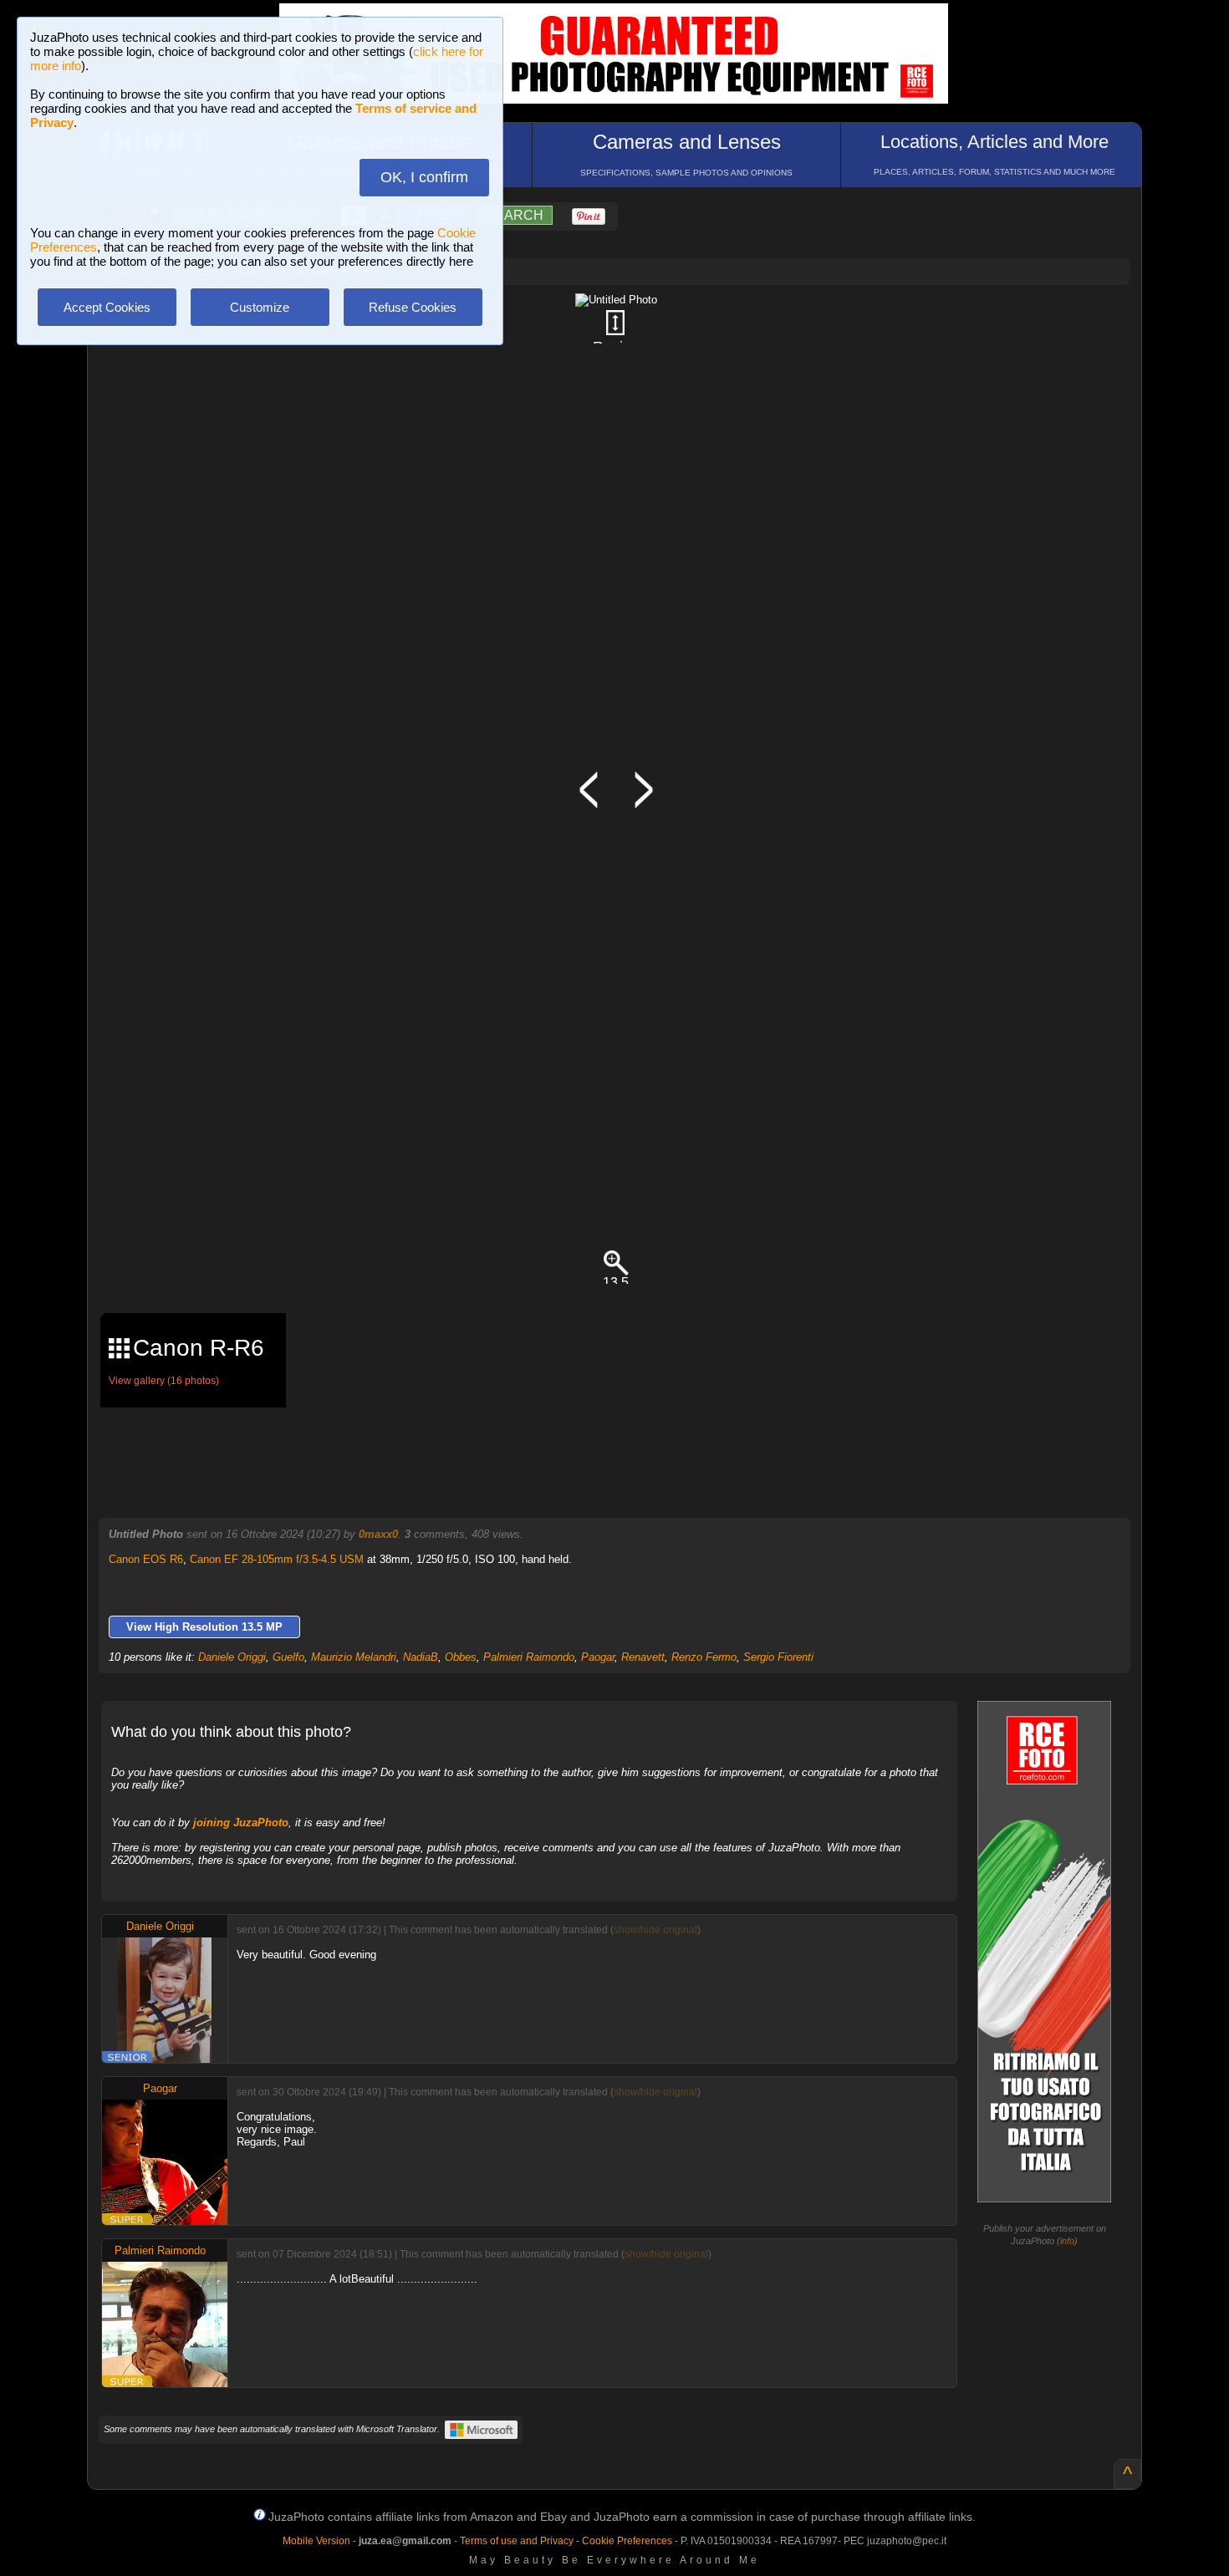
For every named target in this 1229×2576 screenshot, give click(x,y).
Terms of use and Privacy (517, 2541)
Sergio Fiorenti (778, 1657)
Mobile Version (316, 2541)
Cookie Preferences (627, 2541)
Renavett (643, 1657)
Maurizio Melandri (354, 1657)
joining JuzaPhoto (241, 1823)
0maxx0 (378, 1534)
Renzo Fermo (704, 1657)
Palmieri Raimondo (529, 1657)
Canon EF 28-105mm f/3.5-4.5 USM (277, 1559)
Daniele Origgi (232, 1657)
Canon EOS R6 (146, 1559)
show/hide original (655, 1930)
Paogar (598, 1657)
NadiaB (421, 1657)
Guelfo (288, 1657)
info (1067, 2241)
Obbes (461, 1657)
